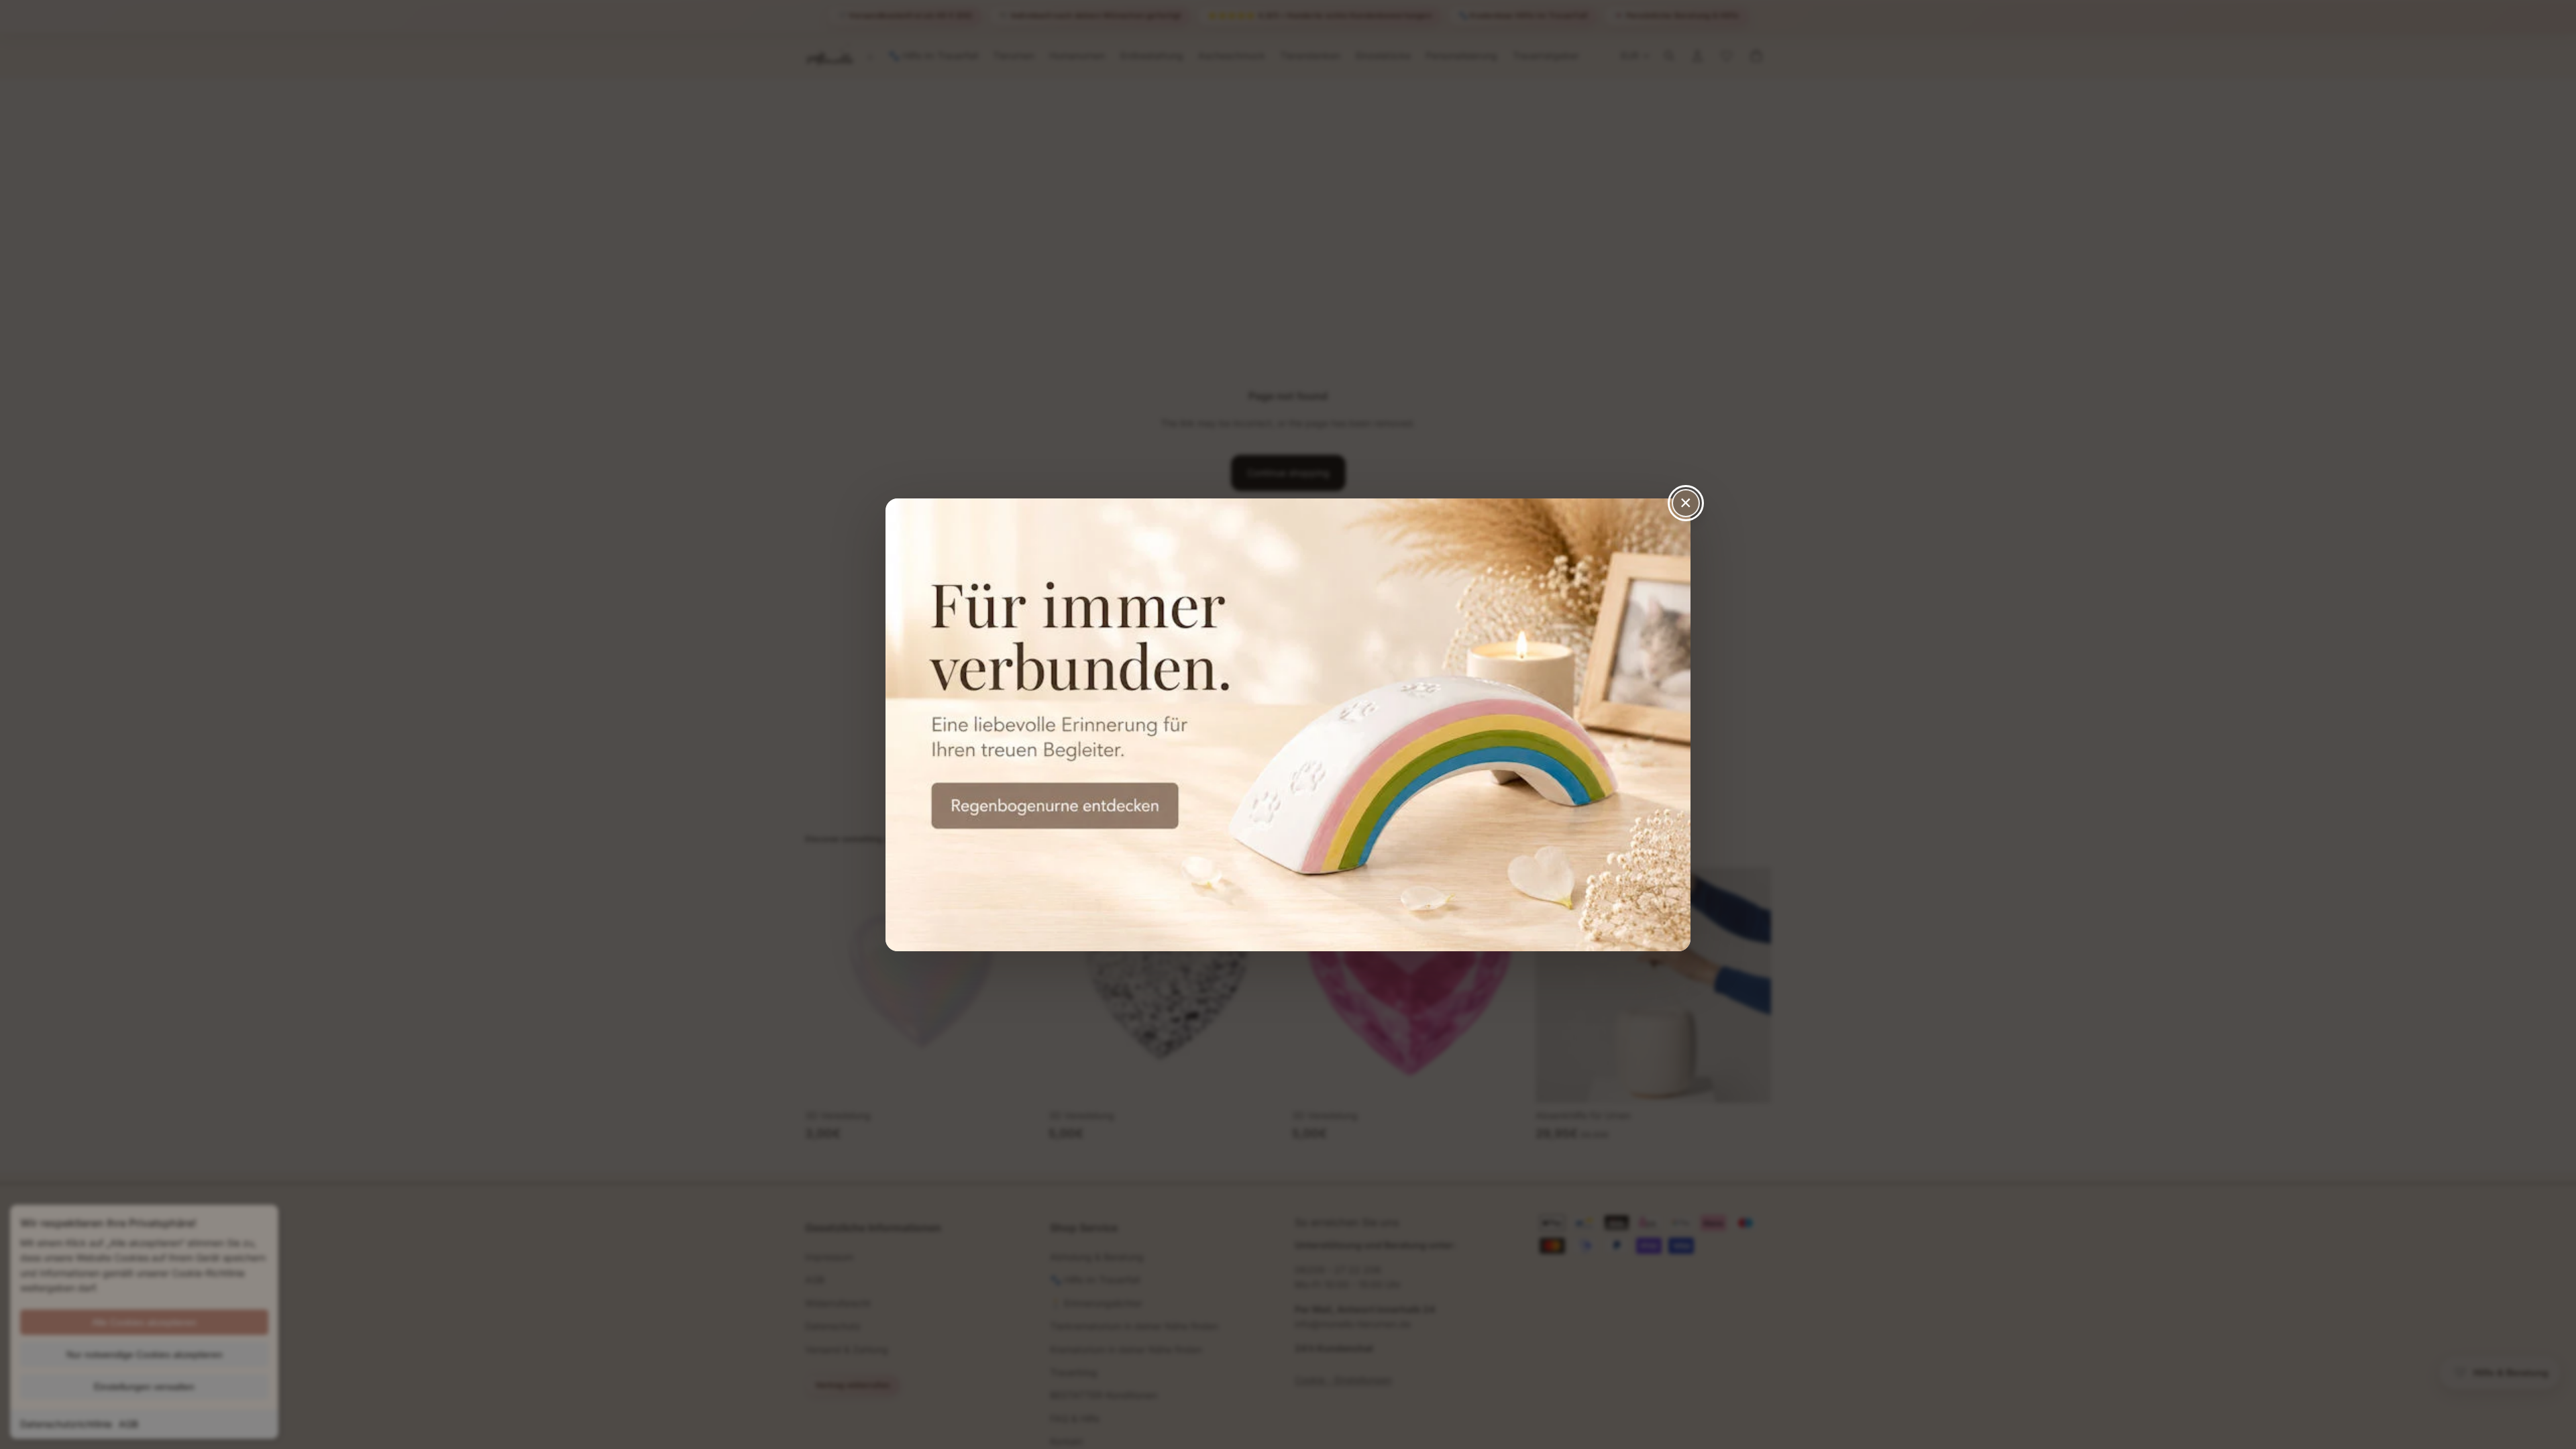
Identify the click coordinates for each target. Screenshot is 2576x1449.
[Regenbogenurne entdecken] (1288, 725)
